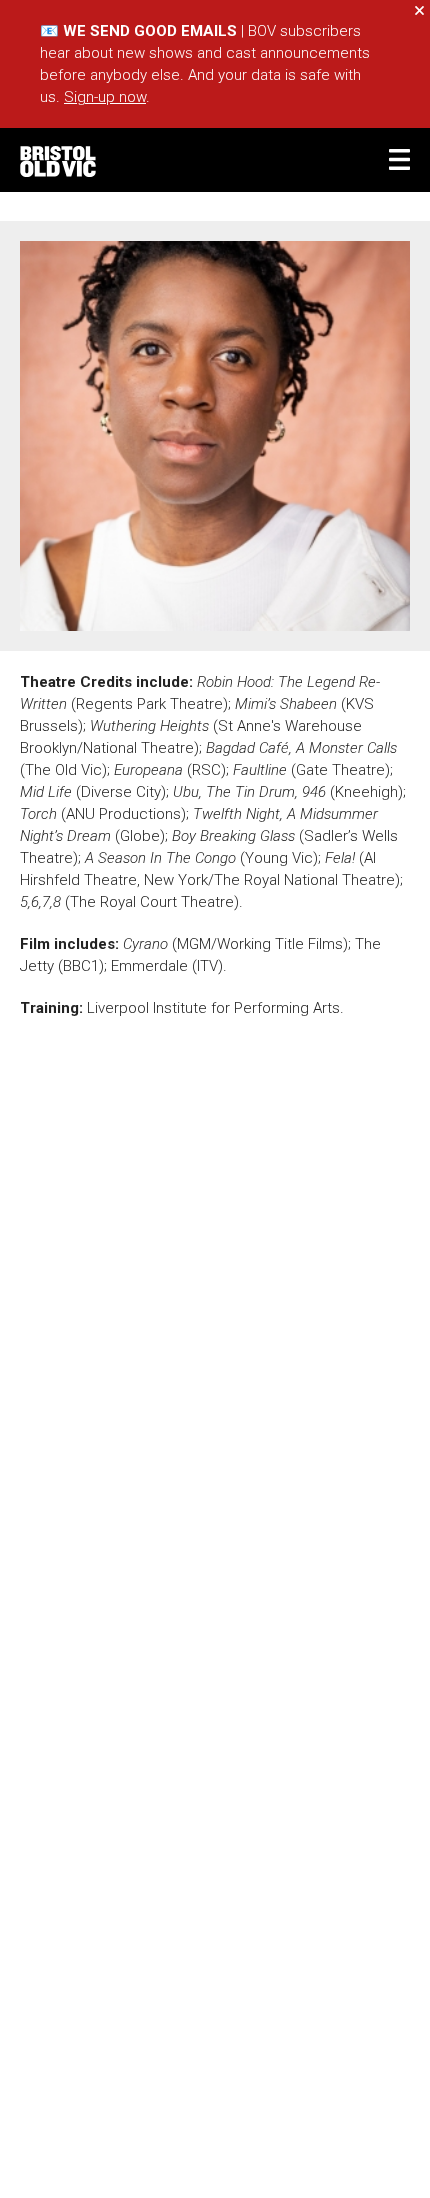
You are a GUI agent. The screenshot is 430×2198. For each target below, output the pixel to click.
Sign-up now (105, 97)
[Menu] (399, 159)
